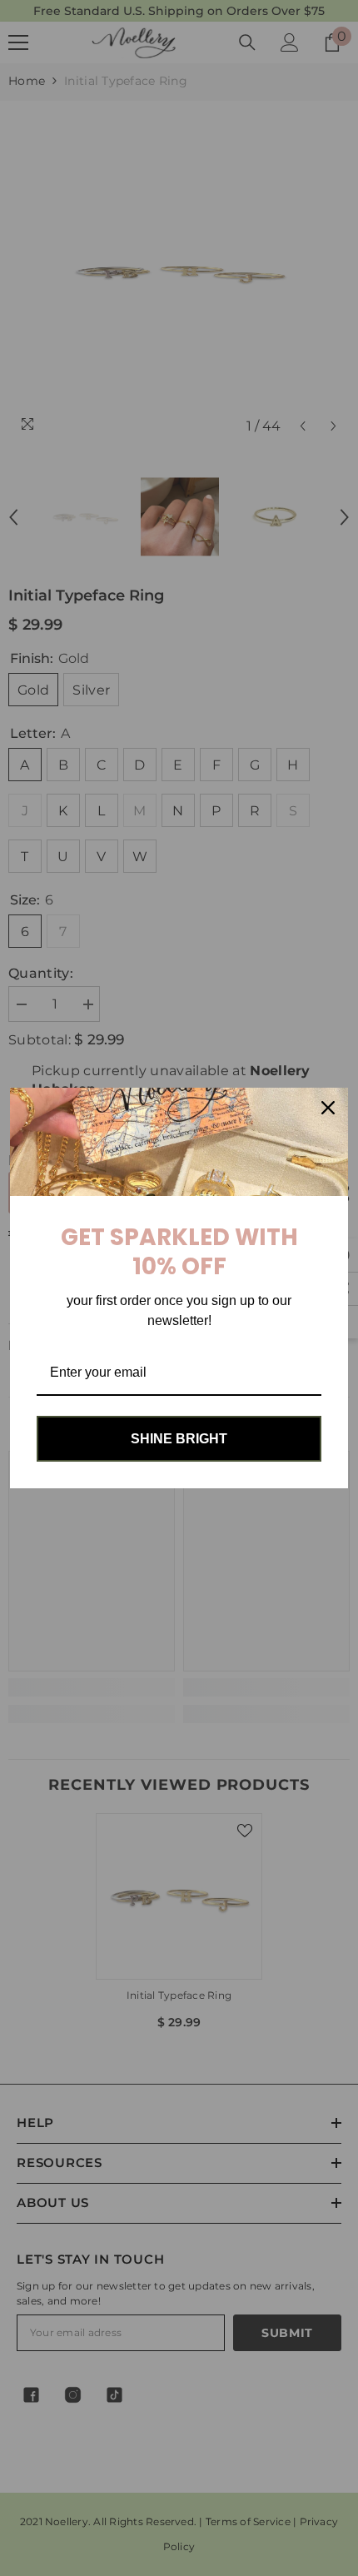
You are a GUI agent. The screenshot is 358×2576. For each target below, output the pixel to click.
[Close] (328, 1108)
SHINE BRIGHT (179, 1439)
